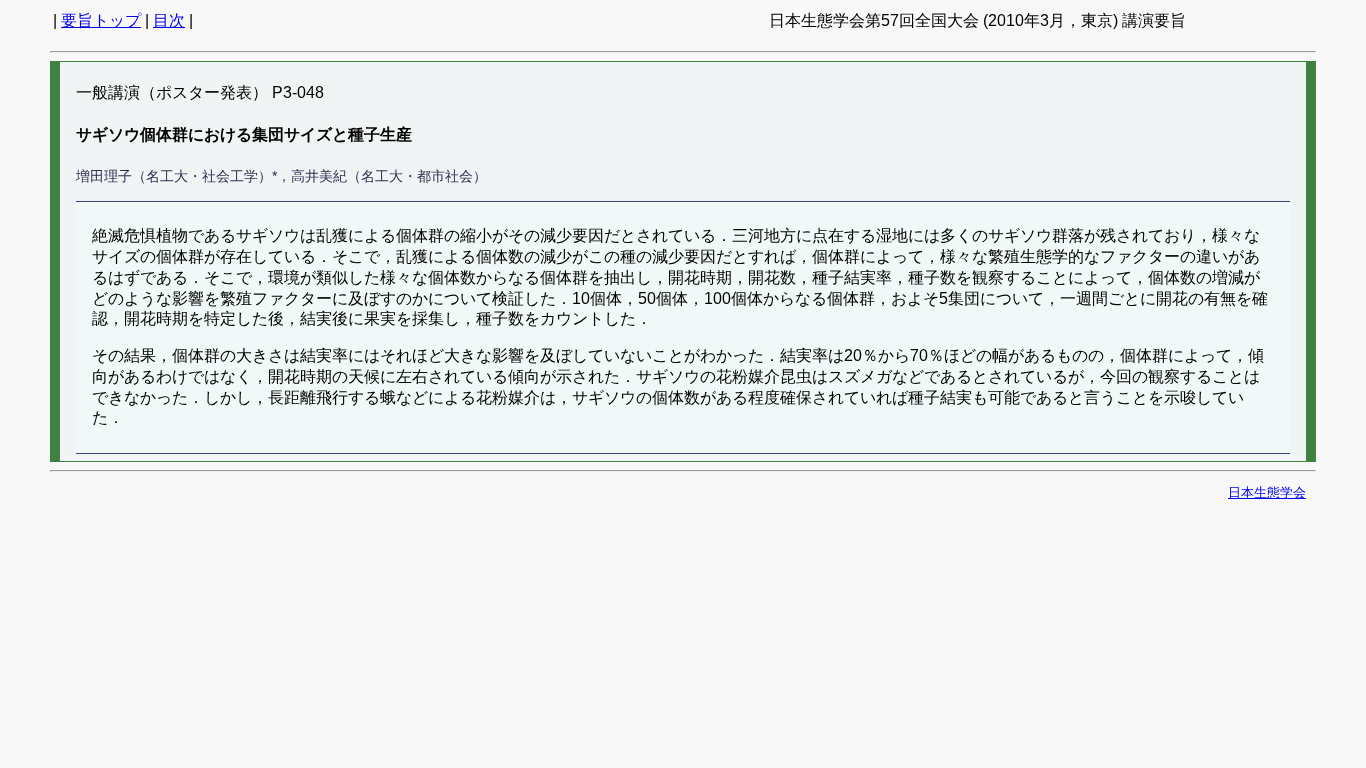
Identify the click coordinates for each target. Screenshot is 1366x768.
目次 (169, 20)
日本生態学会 (1267, 492)
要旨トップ (101, 20)
